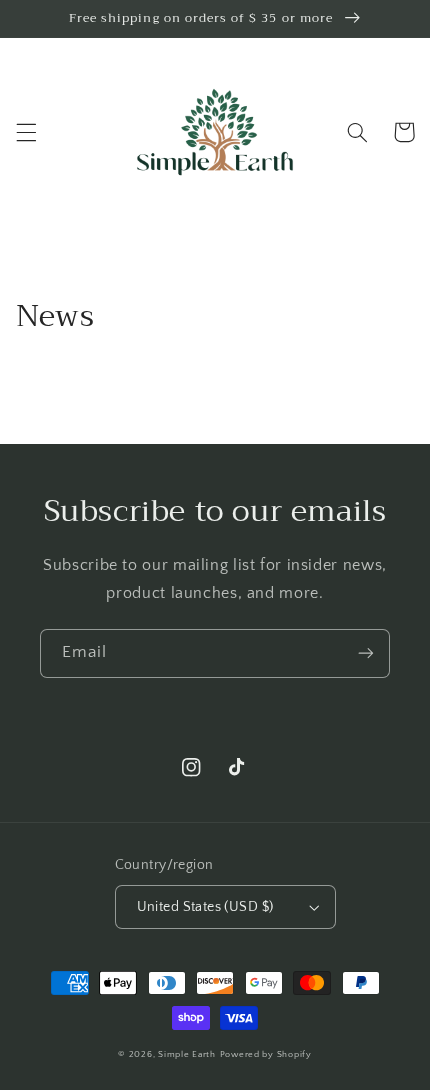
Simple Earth (187, 1054)
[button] (26, 132)
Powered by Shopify (266, 1054)
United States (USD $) (205, 907)
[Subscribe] (366, 653)
